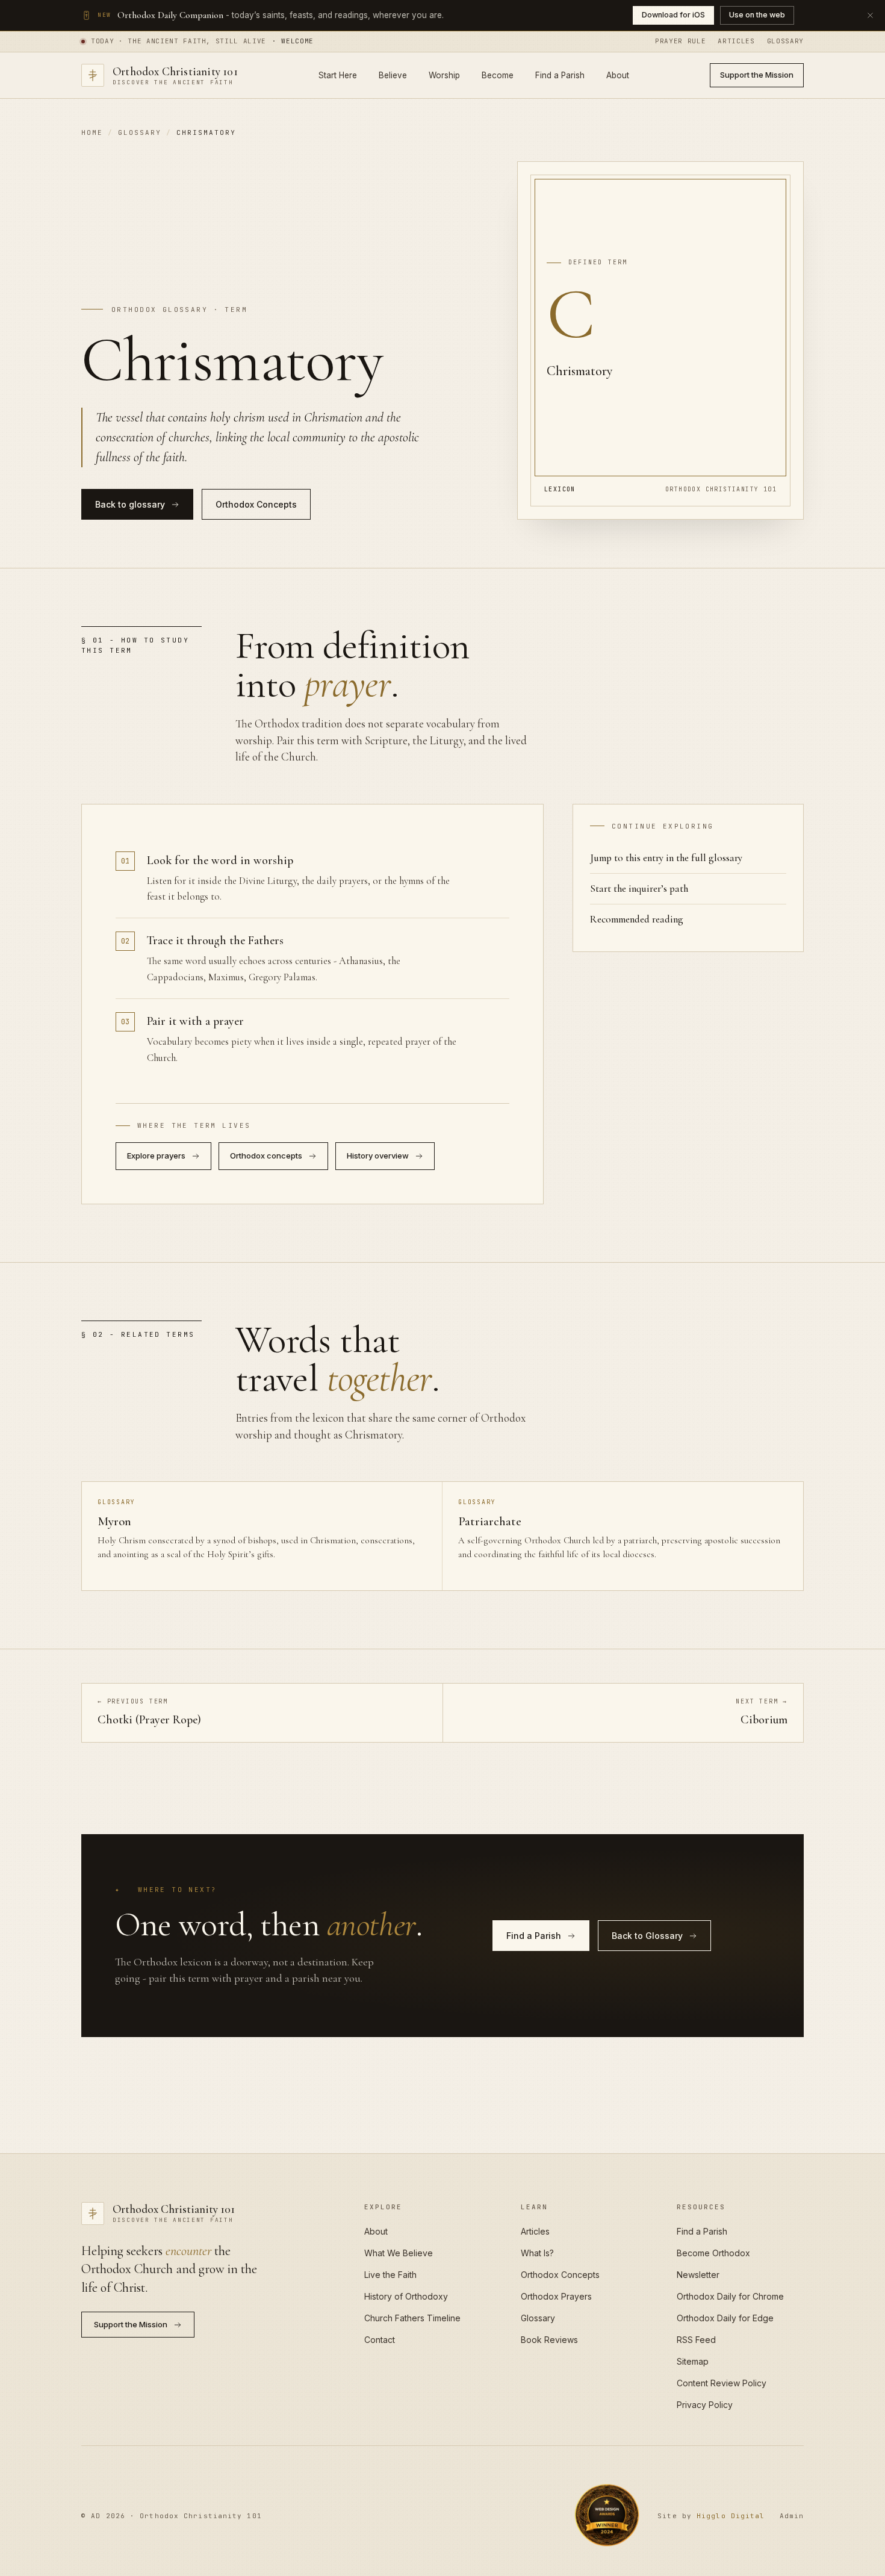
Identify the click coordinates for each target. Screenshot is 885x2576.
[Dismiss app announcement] (870, 15)
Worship (444, 75)
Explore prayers (156, 1156)
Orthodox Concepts (256, 504)
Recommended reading (637, 919)
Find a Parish (560, 75)
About (618, 75)
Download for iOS (673, 15)
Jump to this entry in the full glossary (666, 858)
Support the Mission (757, 75)
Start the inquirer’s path (639, 888)
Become (498, 75)
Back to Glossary (647, 1936)
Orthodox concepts (266, 1156)
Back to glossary (130, 504)
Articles (736, 41)
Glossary (785, 41)
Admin (792, 2516)
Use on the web (757, 15)
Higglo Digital (731, 2516)
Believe (393, 75)
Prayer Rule (680, 41)
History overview (378, 1156)
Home (92, 132)
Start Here (338, 75)
